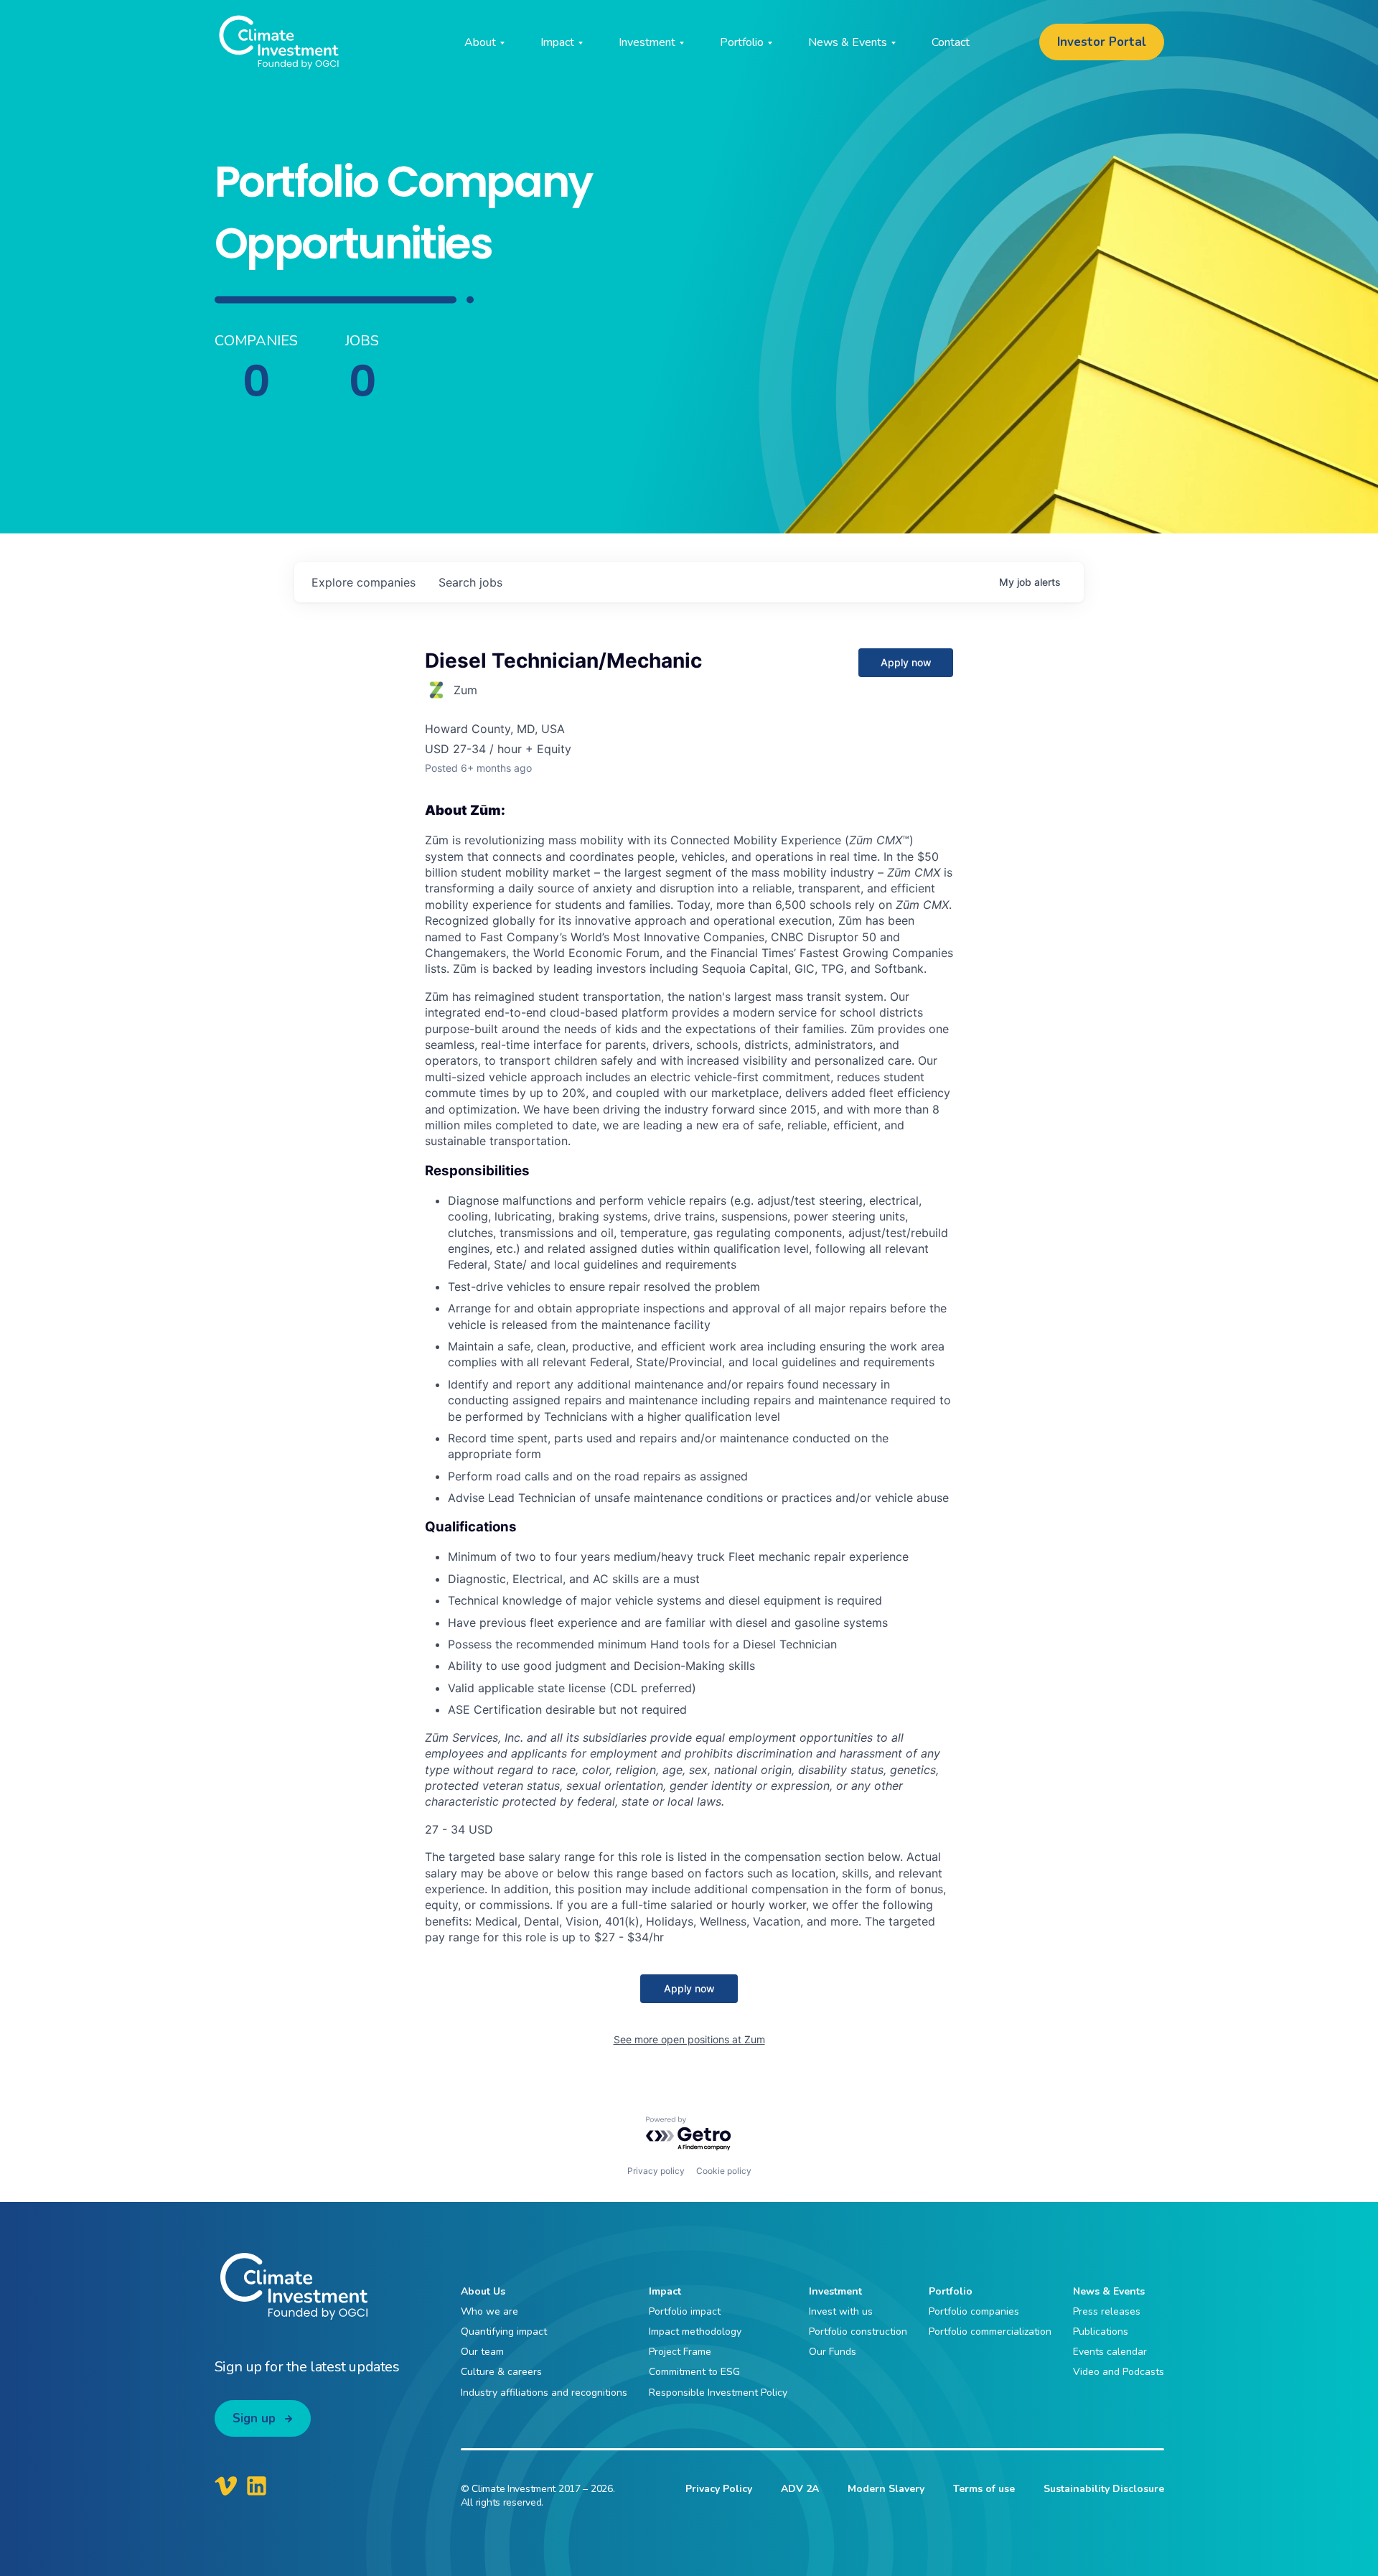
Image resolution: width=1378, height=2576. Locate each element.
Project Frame (680, 2352)
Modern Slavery (886, 2489)
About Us (483, 2291)
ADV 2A (800, 2489)
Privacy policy (656, 2171)
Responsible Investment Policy (718, 2393)
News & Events (1109, 2291)
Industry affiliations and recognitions (544, 2393)
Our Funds (833, 2352)
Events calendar (1110, 2352)
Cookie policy (724, 2171)
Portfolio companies (974, 2311)
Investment (835, 2291)
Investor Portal (1102, 42)
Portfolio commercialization (990, 2332)
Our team (482, 2352)
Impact (665, 2291)
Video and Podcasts (1119, 2372)
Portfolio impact (685, 2311)
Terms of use (984, 2489)
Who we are (489, 2311)
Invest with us (841, 2311)
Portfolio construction (858, 2332)
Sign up (254, 2418)
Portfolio (951, 2291)
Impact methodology (695, 2332)
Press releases (1107, 2311)
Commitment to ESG (694, 2372)
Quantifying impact (504, 2332)
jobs (470, 582)
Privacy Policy (719, 2489)
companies (364, 582)
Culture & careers (501, 2372)
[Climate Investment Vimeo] (226, 2486)
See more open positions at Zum (689, 2039)
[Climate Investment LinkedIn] (257, 2486)
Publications (1101, 2332)
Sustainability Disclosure (1104, 2489)
